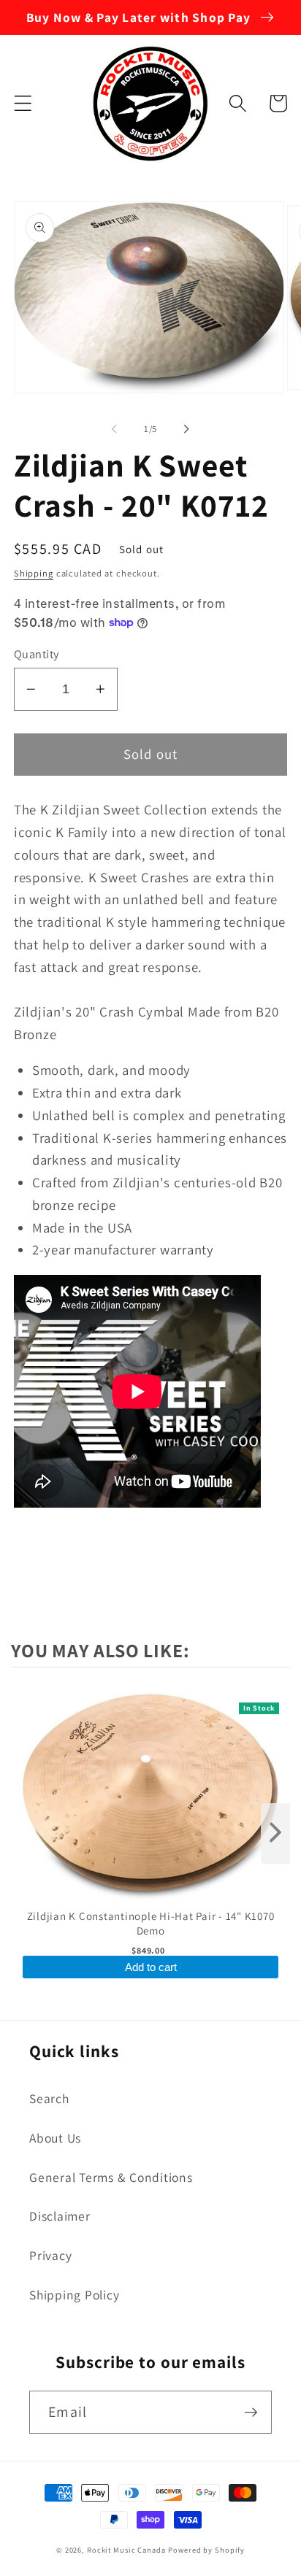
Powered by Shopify (206, 2550)
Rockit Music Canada (126, 2550)
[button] (23, 103)
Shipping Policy (74, 2295)
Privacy (50, 2255)
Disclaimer (60, 2216)
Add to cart (151, 1967)
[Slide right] (187, 429)
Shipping (34, 573)
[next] (275, 1833)
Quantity (37, 654)
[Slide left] (115, 429)
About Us (55, 2138)
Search (49, 2098)
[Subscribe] (251, 2412)
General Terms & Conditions (111, 2177)
